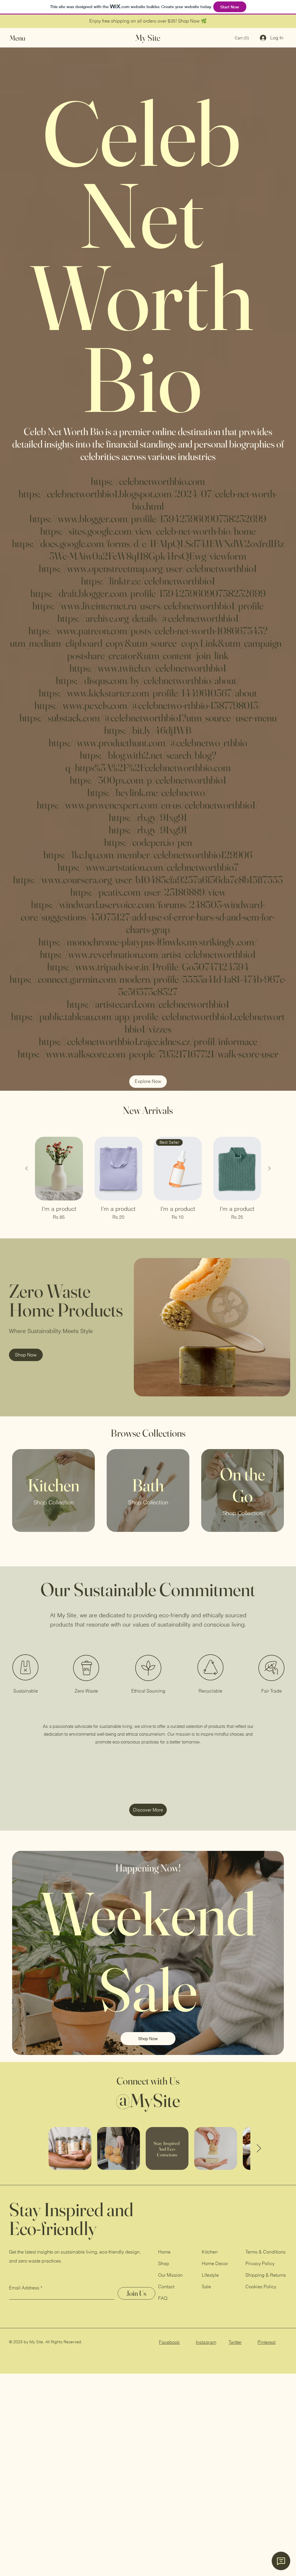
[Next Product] (269, 1168)
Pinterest (267, 2342)
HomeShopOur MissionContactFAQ (170, 2275)
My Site (148, 38)
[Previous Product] (27, 1168)
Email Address (24, 2288)
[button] (23, 38)
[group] (148, 1179)
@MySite (148, 2100)
